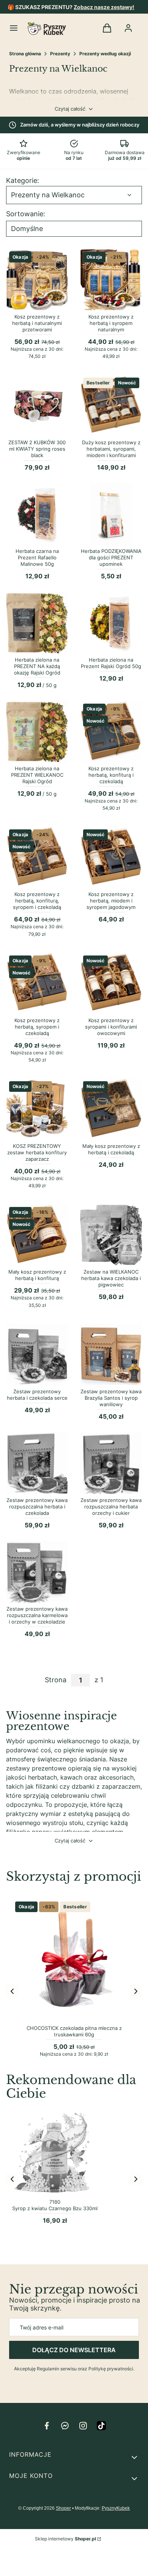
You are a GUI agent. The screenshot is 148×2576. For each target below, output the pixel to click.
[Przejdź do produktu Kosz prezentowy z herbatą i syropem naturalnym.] (111, 280)
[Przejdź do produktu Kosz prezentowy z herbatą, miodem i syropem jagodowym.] (111, 857)
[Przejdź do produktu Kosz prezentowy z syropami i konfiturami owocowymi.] (111, 983)
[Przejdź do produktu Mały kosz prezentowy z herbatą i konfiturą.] (37, 1235)
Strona (56, 1680)
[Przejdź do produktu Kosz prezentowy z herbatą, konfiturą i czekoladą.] (111, 731)
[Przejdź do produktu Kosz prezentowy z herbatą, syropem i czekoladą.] (37, 983)
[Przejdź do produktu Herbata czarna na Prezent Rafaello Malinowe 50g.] (37, 514)
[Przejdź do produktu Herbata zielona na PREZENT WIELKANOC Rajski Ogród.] (37, 731)
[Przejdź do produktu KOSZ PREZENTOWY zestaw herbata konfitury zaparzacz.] (37, 1109)
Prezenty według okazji (105, 54)
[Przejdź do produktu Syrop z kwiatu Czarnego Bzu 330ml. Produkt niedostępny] (55, 2152)
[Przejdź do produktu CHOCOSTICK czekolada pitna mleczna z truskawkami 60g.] (74, 1960)
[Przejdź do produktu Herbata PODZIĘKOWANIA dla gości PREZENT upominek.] (111, 514)
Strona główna (25, 54)
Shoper (63, 2508)
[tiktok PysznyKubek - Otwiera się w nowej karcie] (101, 2426)
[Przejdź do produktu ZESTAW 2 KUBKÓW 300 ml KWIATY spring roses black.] (37, 405)
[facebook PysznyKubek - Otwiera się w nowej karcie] (47, 2426)
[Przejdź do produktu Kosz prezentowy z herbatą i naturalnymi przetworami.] (37, 280)
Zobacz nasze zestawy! (104, 7)
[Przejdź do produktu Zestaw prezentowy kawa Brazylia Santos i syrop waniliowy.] (111, 1354)
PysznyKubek (116, 2508)
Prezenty (60, 54)
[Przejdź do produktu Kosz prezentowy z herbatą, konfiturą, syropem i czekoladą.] (37, 857)
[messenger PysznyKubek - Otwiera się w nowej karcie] (65, 2426)
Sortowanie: (26, 214)
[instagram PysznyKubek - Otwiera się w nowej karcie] (83, 2426)
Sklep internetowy (65, 2539)
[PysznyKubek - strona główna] (47, 29)
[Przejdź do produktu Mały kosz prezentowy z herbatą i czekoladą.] (111, 1109)
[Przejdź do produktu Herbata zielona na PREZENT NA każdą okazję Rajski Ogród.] (37, 623)
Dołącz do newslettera (74, 2350)
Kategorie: (23, 181)
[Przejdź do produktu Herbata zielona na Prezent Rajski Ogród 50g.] (111, 623)
